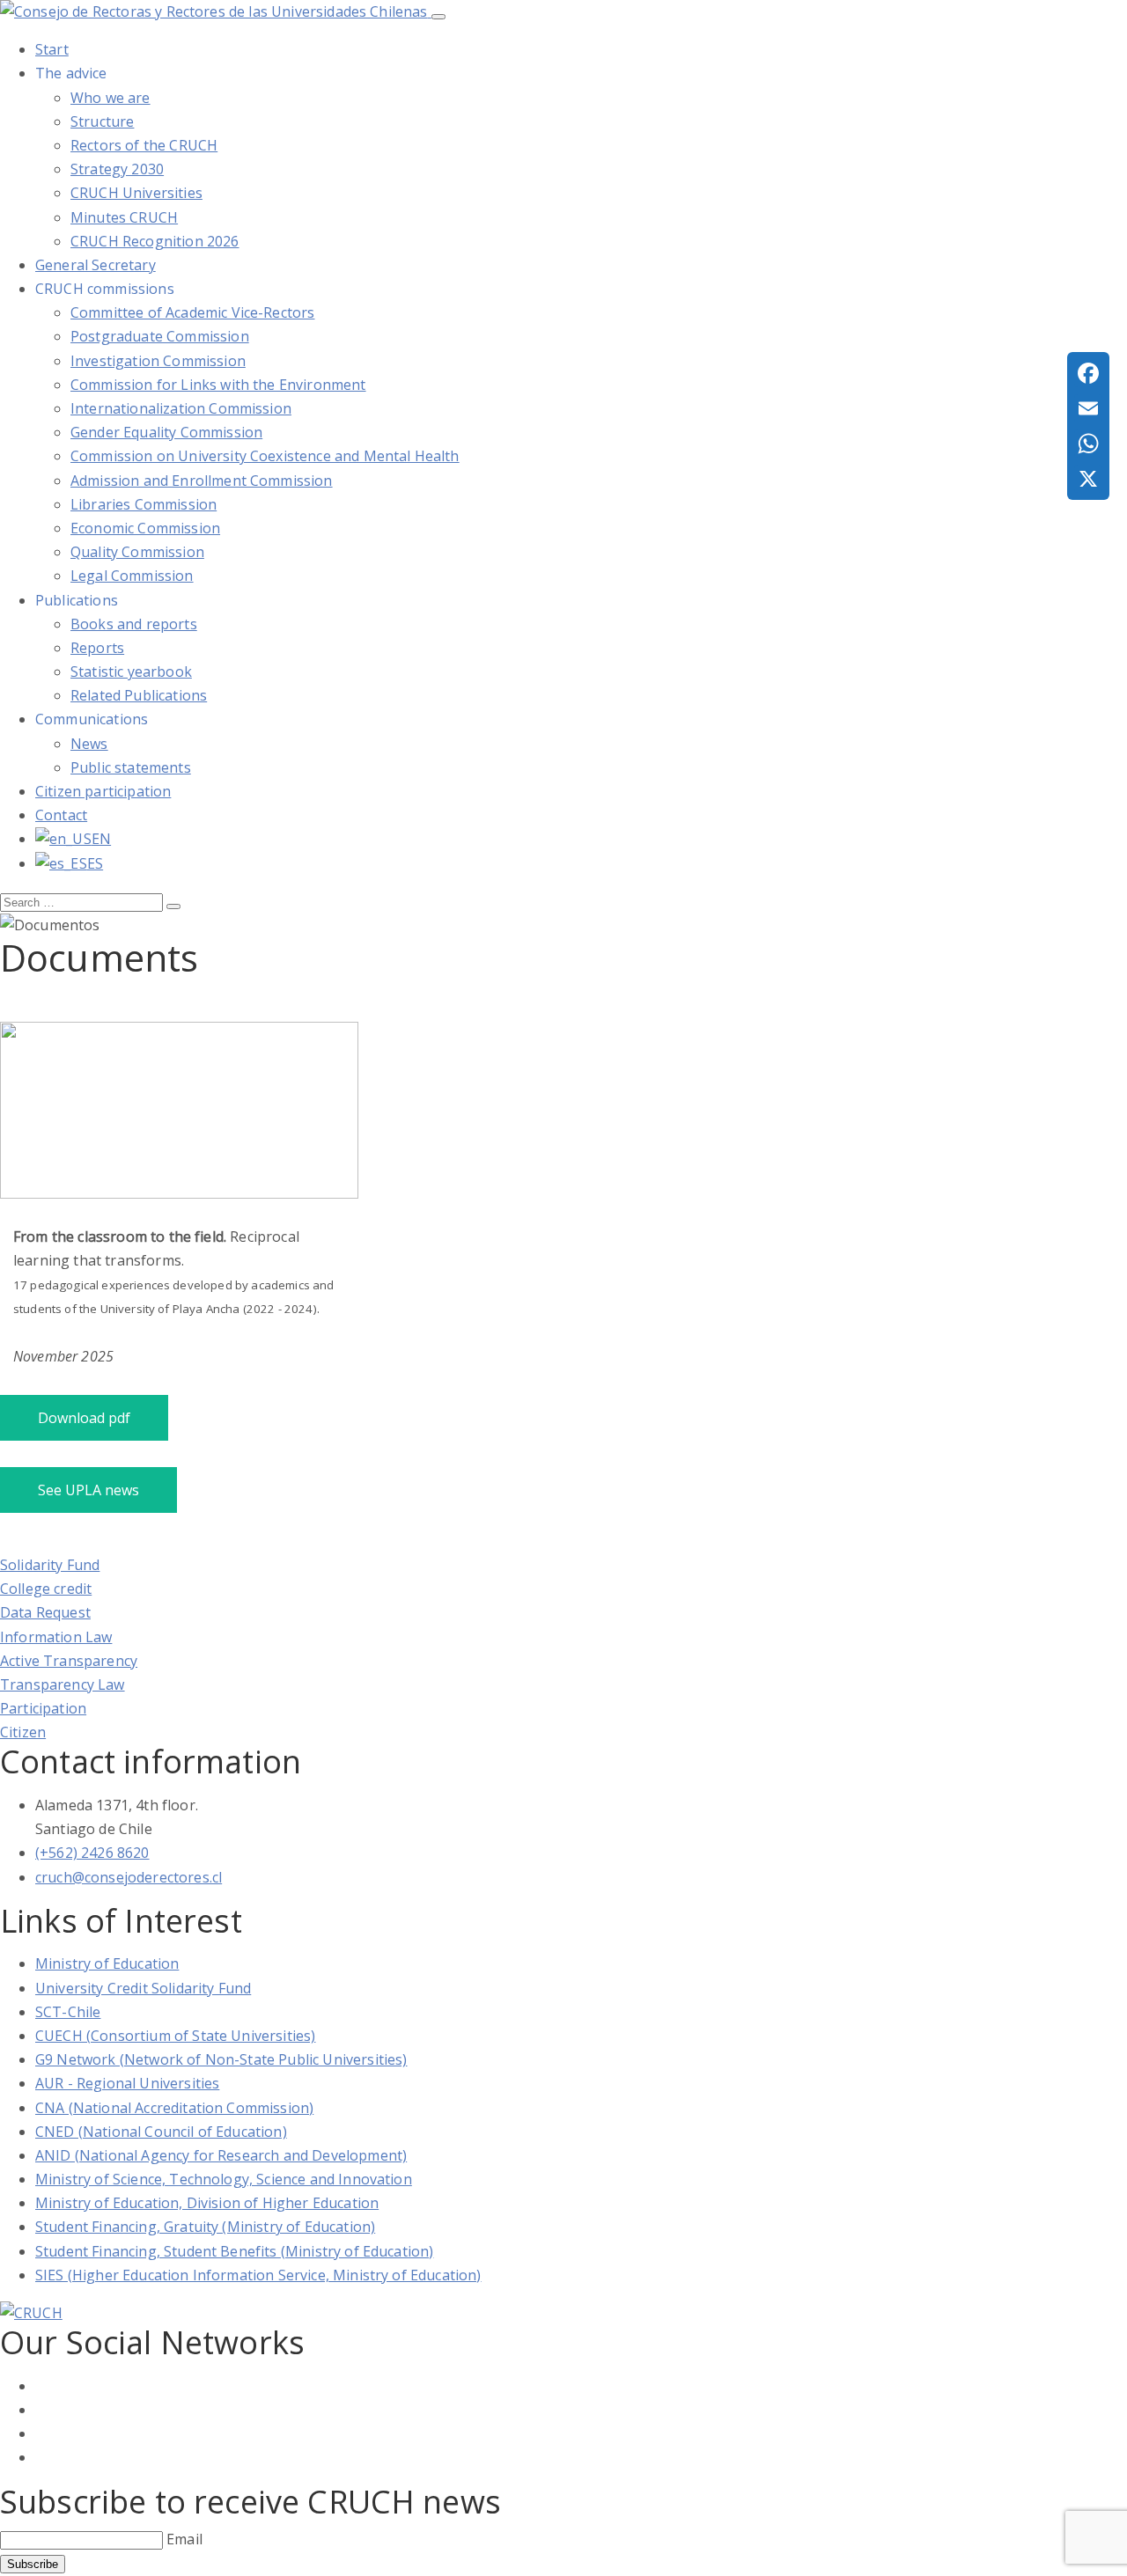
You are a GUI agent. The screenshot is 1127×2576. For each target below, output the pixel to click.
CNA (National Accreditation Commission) (174, 2108)
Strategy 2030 (117, 169)
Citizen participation (103, 791)
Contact (61, 815)
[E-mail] (1088, 408)
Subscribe (33, 2564)
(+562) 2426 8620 (92, 1853)
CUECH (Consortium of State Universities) (175, 2036)
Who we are (110, 98)
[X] (1088, 479)
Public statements (131, 767)
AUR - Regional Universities (127, 2083)
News (89, 744)
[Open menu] (438, 17)
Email (184, 2539)
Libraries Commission (144, 504)
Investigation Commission (158, 361)
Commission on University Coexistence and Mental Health (265, 456)
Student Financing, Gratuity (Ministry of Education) (205, 2227)
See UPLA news (88, 1490)
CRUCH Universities (136, 193)
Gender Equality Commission (166, 432)
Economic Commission (145, 528)
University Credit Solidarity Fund (143, 1988)
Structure (102, 121)
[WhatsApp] (1088, 444)
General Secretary (96, 265)
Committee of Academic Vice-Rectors (192, 312)
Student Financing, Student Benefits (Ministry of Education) (234, 2251)
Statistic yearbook (131, 672)
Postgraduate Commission (160, 336)
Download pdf (84, 1418)
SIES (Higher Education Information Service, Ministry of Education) (258, 2275)
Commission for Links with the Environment (218, 385)
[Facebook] (1088, 373)
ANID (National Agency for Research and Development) (221, 2155)
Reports (97, 648)
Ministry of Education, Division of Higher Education (207, 2203)
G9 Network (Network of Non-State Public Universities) (221, 2059)
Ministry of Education (107, 1963)
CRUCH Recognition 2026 (155, 241)
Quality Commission (137, 552)
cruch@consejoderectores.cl (129, 1877)
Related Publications (139, 695)
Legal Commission (132, 576)
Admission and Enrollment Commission (202, 481)
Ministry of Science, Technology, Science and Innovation (224, 2179)
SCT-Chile (68, 2012)
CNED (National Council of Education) (161, 2132)
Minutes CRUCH (124, 217)
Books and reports (134, 624)
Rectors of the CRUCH (144, 145)
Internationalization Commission (181, 408)
